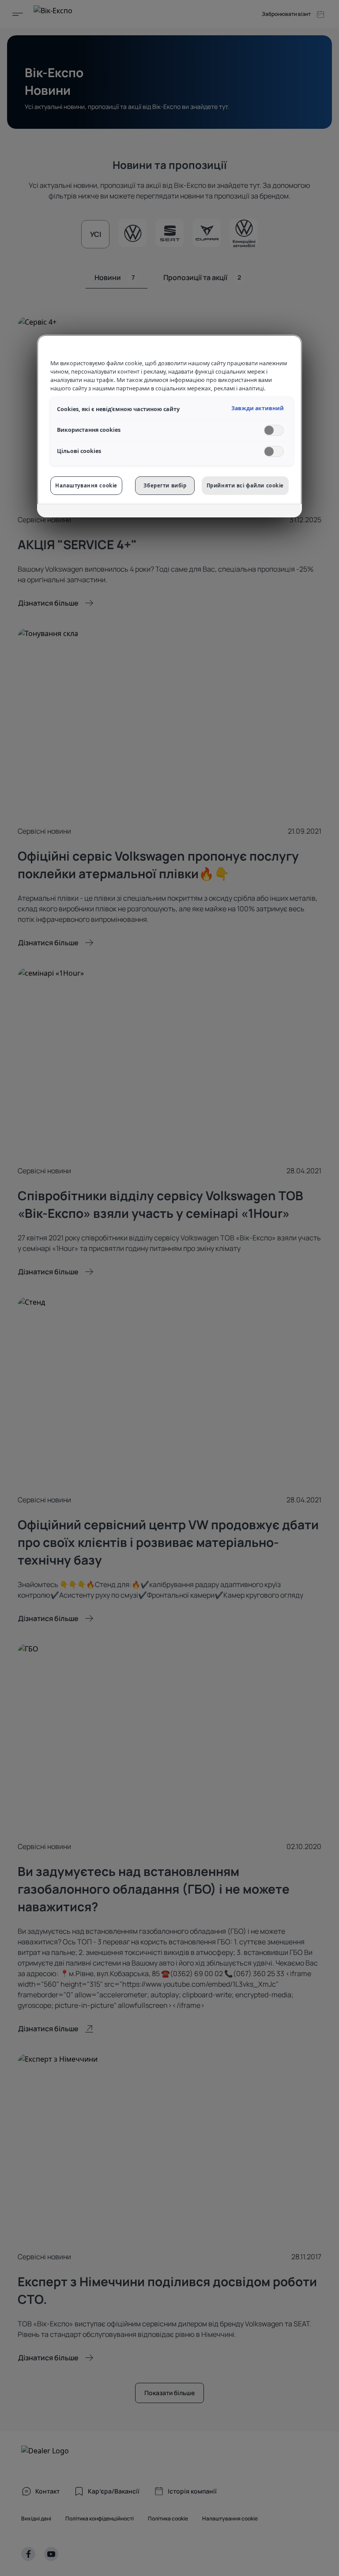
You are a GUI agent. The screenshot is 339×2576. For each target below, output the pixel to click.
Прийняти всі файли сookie (245, 485)
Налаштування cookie (86, 485)
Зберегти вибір (165, 485)
